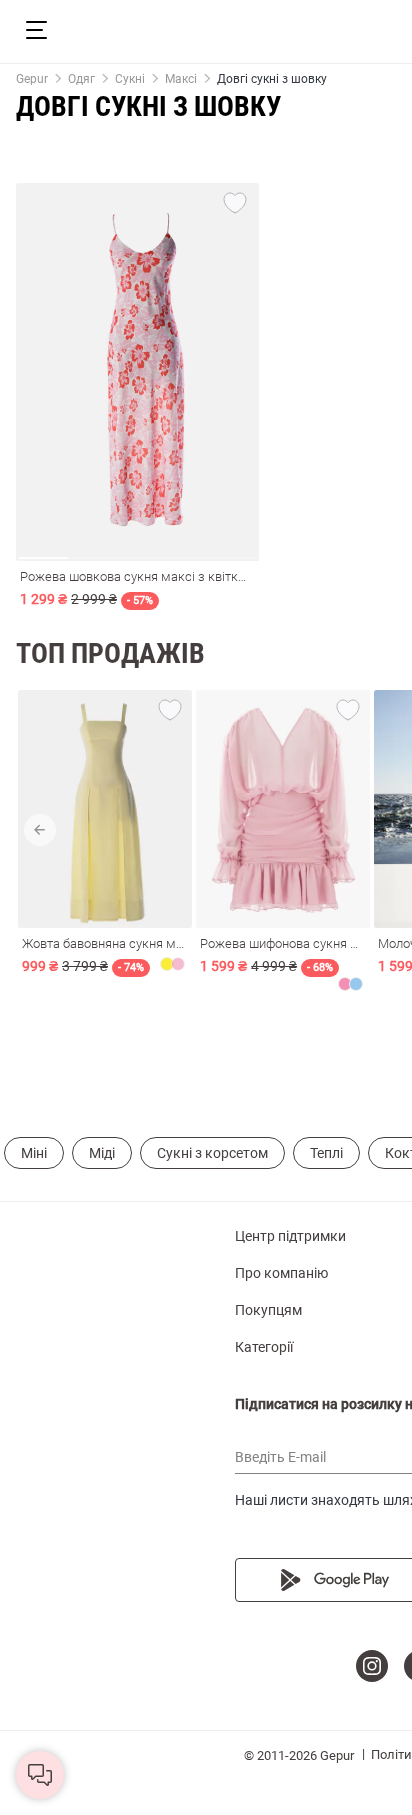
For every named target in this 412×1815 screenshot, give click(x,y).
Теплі (326, 1153)
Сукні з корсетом (212, 1153)
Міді (102, 1153)
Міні (34, 1153)
